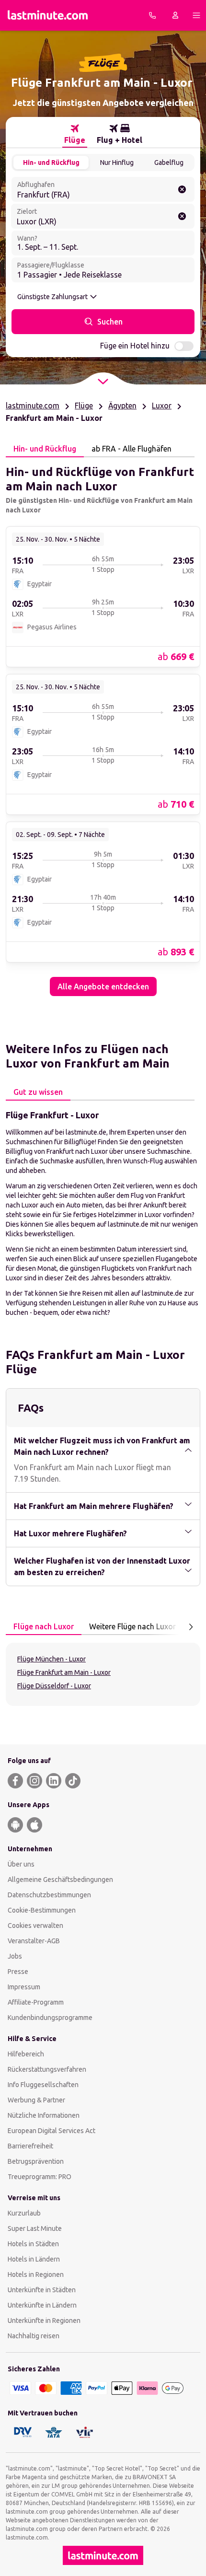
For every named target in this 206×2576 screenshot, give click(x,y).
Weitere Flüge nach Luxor (132, 1626)
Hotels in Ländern (34, 2259)
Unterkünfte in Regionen (44, 2321)
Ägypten (122, 406)
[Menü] (196, 15)
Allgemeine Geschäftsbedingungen (60, 1880)
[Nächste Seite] (191, 1627)
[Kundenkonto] (175, 15)
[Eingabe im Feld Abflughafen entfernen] (182, 189)
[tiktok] (73, 1781)
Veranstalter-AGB (34, 1941)
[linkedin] (54, 1781)
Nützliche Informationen (44, 2115)
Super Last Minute (35, 2228)
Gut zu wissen (38, 1092)
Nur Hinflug (117, 162)
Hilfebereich (26, 2054)
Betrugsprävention (36, 2161)
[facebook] (15, 1781)
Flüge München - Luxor (51, 1659)
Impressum (24, 1987)
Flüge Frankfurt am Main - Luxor (64, 1672)
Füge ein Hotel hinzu (135, 346)
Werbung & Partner (36, 2100)
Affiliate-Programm (36, 2002)
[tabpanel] (103, 727)
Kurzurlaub (24, 2213)
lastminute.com (33, 406)
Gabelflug (169, 162)
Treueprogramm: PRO (40, 2177)
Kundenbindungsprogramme (50, 2018)
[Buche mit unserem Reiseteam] (152, 15)
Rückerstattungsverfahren (47, 2069)
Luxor (162, 406)
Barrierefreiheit (30, 2146)
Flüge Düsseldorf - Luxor (54, 1686)
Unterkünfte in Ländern (42, 2305)
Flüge (84, 406)
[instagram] (34, 1781)
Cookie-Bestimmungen (42, 1910)
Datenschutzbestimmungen (49, 1895)
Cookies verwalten (35, 1926)
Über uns (21, 1864)
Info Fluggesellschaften (43, 2085)
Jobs (15, 1956)
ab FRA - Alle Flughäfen (132, 449)
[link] (103, 596)
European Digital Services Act (51, 2131)
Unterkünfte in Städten (42, 2290)
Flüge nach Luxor (44, 1626)
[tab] (75, 134)
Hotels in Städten (33, 2244)
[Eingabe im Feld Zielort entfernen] (182, 216)
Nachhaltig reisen (34, 2336)
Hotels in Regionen (36, 2274)
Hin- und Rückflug (51, 162)
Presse (18, 1972)
